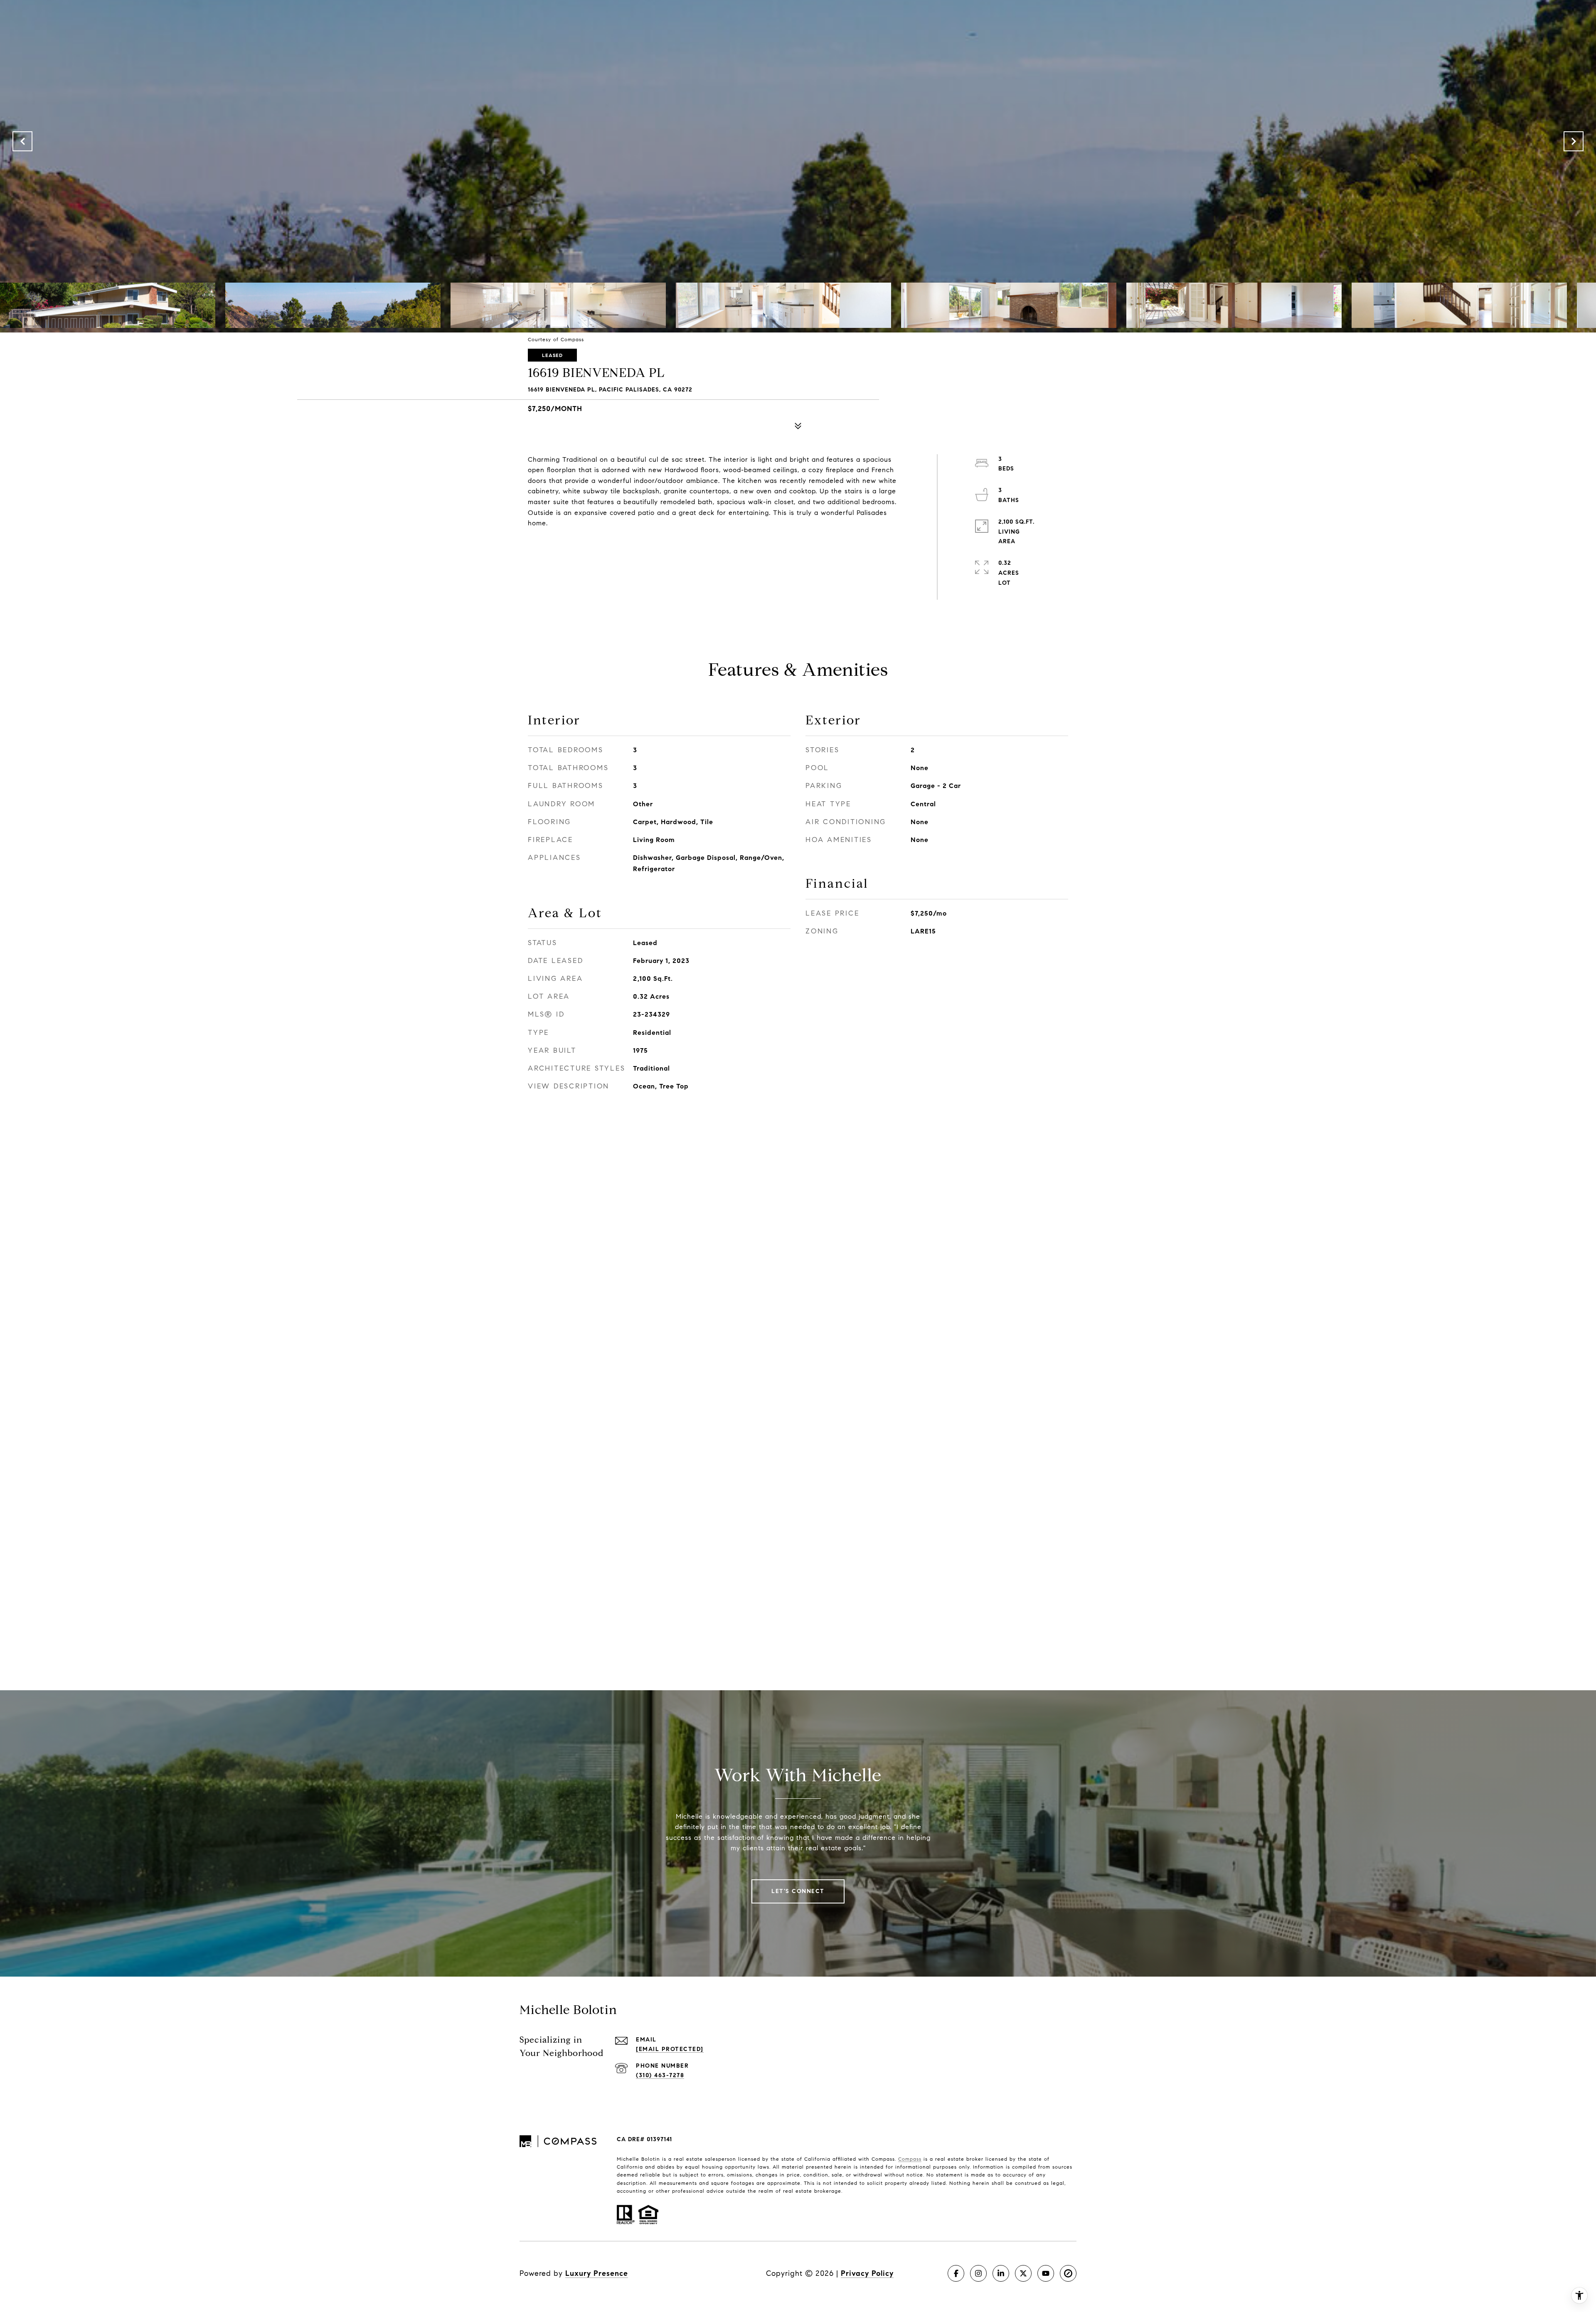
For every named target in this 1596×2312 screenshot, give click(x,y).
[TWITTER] (1023, 2273)
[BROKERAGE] (1068, 2273)
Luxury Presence (597, 2273)
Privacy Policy (867, 2273)
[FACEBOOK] (956, 2273)
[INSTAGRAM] (978, 2273)
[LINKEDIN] (1001, 2273)
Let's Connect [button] (798, 1891)
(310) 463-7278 (660, 2075)
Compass (910, 2159)
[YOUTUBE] (1046, 2273)
